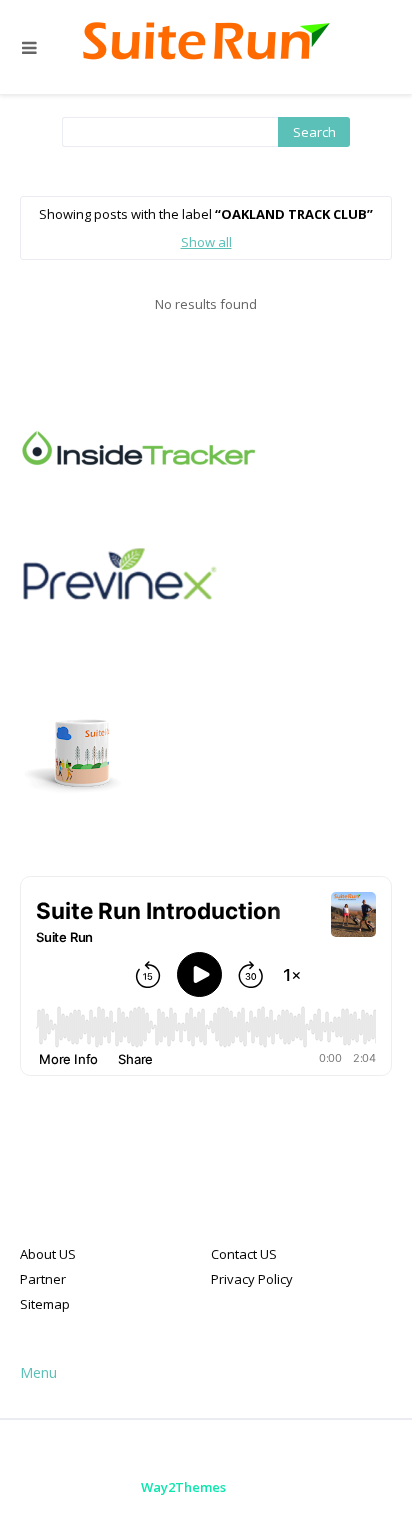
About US (48, 1254)
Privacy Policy (252, 1279)
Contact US (244, 1254)
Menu (38, 1372)
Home (128, 1450)
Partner (43, 1279)
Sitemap (45, 1304)
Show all (206, 242)
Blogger (359, 1487)
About (194, 1450)
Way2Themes (183, 1487)
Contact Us (275, 1450)
